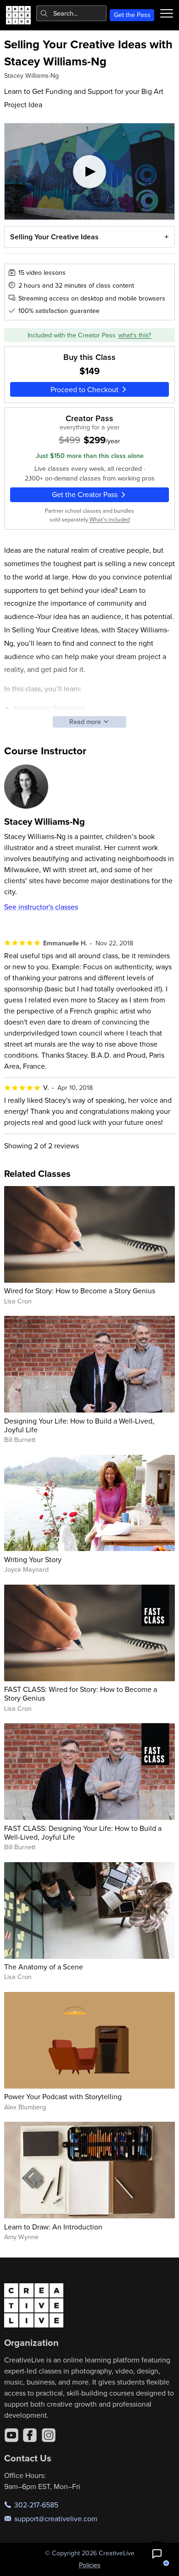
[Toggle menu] (167, 13)
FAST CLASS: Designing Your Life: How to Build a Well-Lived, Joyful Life (83, 1832)
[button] (157, 2554)
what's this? (135, 335)
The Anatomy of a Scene (44, 1967)
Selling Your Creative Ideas (54, 237)
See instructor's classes (41, 907)
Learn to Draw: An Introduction (53, 2227)
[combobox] (71, 13)
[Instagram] (49, 2435)
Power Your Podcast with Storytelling (63, 2096)
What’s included (110, 519)
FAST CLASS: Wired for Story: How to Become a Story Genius (81, 1693)
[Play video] (90, 171)
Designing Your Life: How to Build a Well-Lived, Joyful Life (79, 1425)
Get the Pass (132, 15)
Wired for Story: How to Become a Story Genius (80, 1291)
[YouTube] (11, 2435)
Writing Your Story (33, 1559)
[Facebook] (30, 2435)
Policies (90, 2565)
